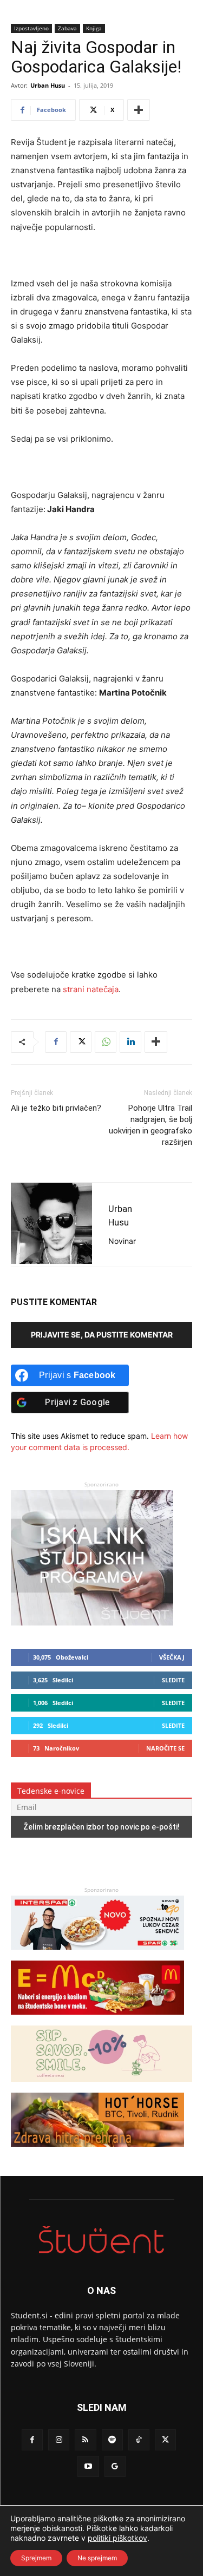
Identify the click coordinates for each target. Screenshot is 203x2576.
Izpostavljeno (31, 28)
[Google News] (115, 2466)
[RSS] (85, 2440)
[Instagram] (59, 2440)
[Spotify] (112, 2440)
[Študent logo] (101, 2240)
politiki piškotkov (117, 2538)
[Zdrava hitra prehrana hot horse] (97, 2152)
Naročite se (165, 1748)
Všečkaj (172, 1657)
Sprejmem (36, 2558)
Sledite (173, 1680)
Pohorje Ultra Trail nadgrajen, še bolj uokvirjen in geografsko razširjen (150, 1125)
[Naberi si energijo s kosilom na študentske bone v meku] (97, 2020)
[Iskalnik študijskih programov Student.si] (92, 1623)
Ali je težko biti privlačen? (56, 1108)
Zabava (67, 28)
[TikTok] (139, 2440)
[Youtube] (88, 2466)
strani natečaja (91, 989)
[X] (81, 1042)
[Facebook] (56, 1042)
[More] (139, 110)
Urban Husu (48, 85)
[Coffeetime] (101, 2087)
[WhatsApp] (106, 1042)
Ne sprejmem (97, 2558)
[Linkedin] (130, 1042)
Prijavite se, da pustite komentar (102, 1335)
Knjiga (94, 28)
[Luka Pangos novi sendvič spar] (97, 1955)
